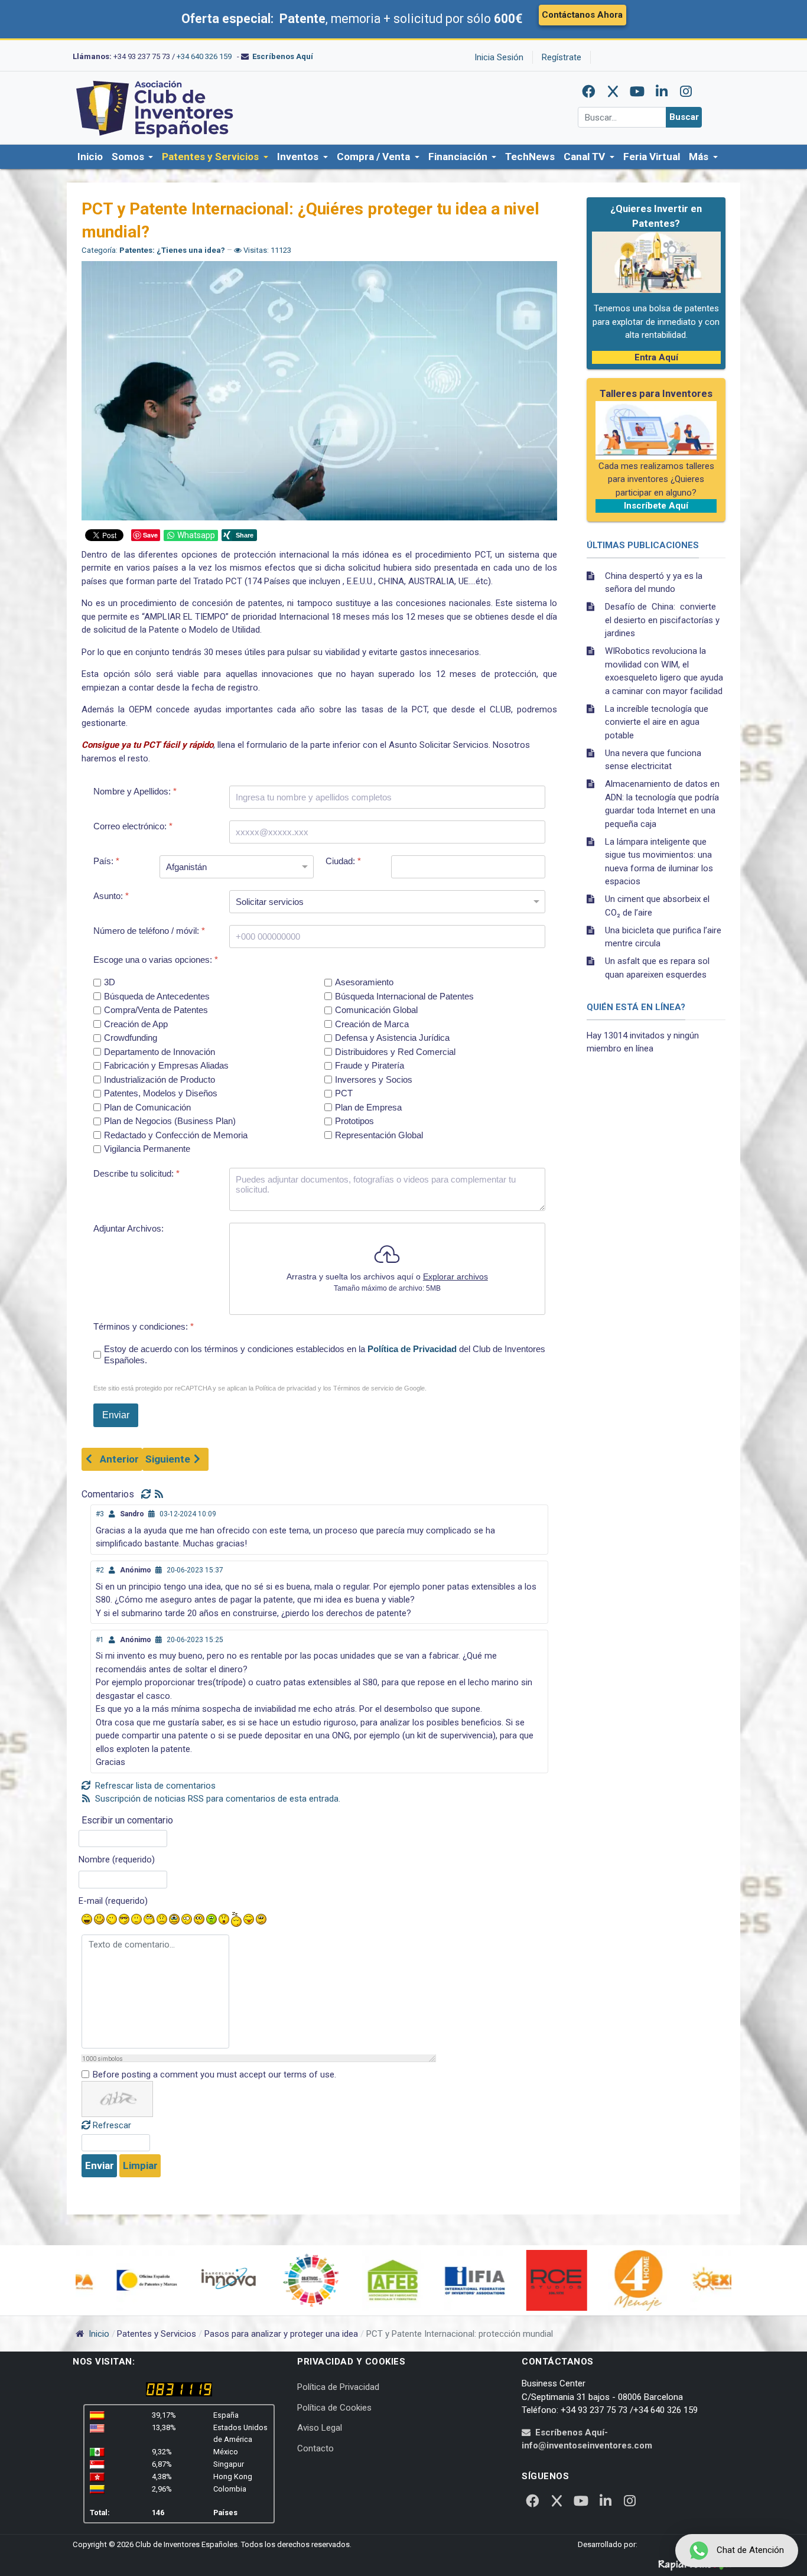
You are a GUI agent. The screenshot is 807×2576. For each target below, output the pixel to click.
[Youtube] (637, 92)
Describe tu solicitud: (136, 1173)
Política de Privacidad (412, 1349)
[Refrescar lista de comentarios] (148, 1494)
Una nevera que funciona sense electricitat (653, 760)
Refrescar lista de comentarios (154, 1786)
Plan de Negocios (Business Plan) (170, 1121)
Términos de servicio (363, 1388)
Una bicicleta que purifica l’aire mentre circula (663, 937)
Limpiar (140, 2165)
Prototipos (354, 1121)
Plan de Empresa (368, 1107)
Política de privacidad (286, 1388)
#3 (100, 1514)
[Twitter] (613, 92)
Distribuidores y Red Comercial (395, 1052)
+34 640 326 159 (204, 56)
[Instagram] (686, 92)
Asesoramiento (364, 983)
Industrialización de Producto (160, 1079)
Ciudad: (343, 861)
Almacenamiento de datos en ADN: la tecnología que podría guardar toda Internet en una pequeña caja (662, 804)
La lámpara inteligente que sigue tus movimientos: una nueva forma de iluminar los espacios (659, 862)
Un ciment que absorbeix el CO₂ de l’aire (657, 906)
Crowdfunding (131, 1038)
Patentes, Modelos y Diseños (161, 1094)
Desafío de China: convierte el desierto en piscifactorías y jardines (662, 620)
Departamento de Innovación (160, 1052)
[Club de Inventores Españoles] (155, 108)
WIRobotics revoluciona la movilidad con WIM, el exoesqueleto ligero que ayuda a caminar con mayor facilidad (664, 671)
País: (106, 861)
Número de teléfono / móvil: (149, 931)
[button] (132, 157)
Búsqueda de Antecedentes (157, 996)
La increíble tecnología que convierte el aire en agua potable (657, 722)
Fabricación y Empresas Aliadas (166, 1066)
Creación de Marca (372, 1024)
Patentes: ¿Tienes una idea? (172, 250)
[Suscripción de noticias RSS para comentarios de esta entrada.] (160, 1494)
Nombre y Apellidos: (135, 791)
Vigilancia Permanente (147, 1149)
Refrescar (112, 2125)
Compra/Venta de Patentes (156, 1010)
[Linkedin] (662, 92)
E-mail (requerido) (113, 1901)
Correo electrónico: (133, 826)
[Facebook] (589, 92)
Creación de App (136, 1024)
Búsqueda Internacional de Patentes (404, 996)
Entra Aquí (656, 357)
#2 (100, 1570)
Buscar (684, 117)
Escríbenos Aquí (283, 56)
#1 (100, 1640)
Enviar (100, 2165)
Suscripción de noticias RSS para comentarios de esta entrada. (217, 1799)
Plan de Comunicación (147, 1107)
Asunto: (111, 896)
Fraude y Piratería (370, 1066)
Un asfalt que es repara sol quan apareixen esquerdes (657, 968)
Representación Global (379, 1135)
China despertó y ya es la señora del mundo (654, 583)
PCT (344, 1094)
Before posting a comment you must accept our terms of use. (214, 2075)
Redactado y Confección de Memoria (176, 1135)
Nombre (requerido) (117, 1859)
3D (110, 983)
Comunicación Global (376, 1010)
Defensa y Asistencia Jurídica (392, 1038)
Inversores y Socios (374, 1079)
